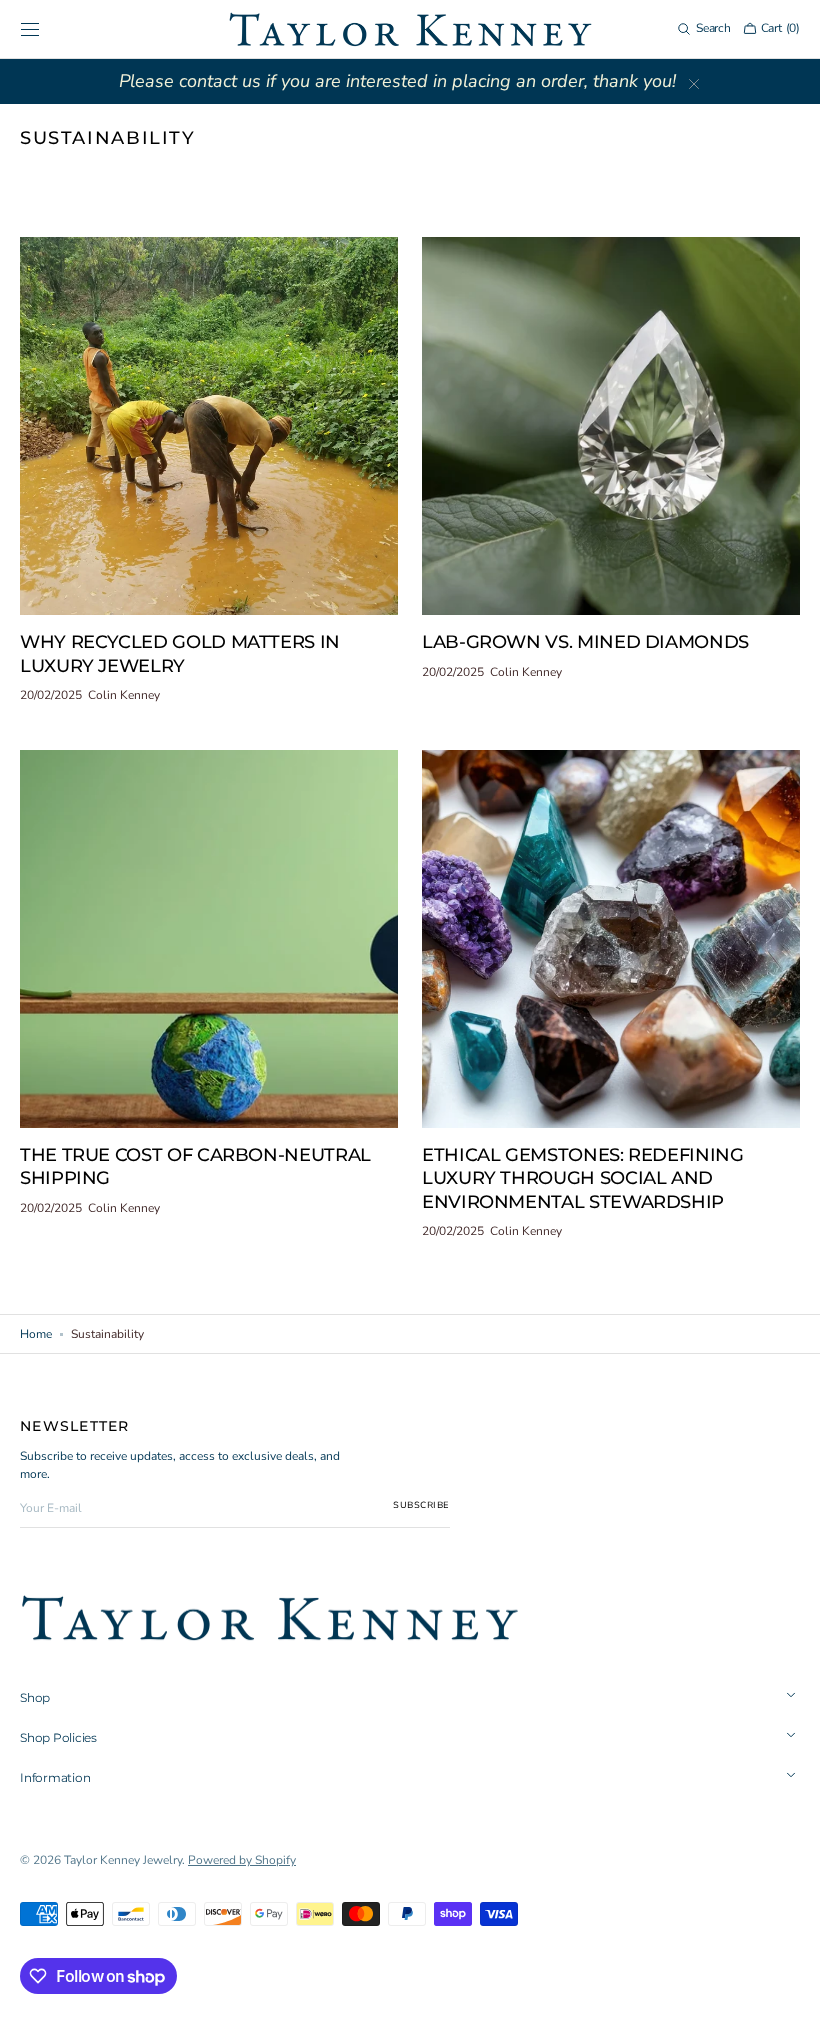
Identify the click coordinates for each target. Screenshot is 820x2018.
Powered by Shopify (242, 1860)
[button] (30, 29)
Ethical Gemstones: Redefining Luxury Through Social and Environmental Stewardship (583, 1178)
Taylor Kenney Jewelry (123, 1860)
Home (36, 1334)
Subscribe (421, 1505)
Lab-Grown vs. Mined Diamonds (585, 642)
